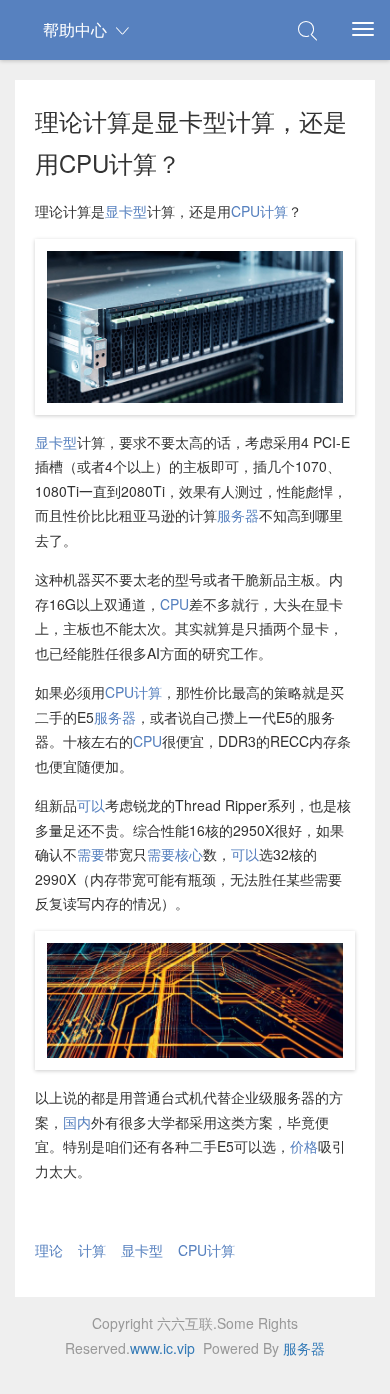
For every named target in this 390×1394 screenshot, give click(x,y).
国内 (77, 1122)
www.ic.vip (162, 1348)
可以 (91, 805)
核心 (189, 854)
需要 (91, 854)
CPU (174, 604)
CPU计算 (259, 211)
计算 (92, 1250)
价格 (304, 1146)
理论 (49, 1250)
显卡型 (126, 211)
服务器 (238, 515)
